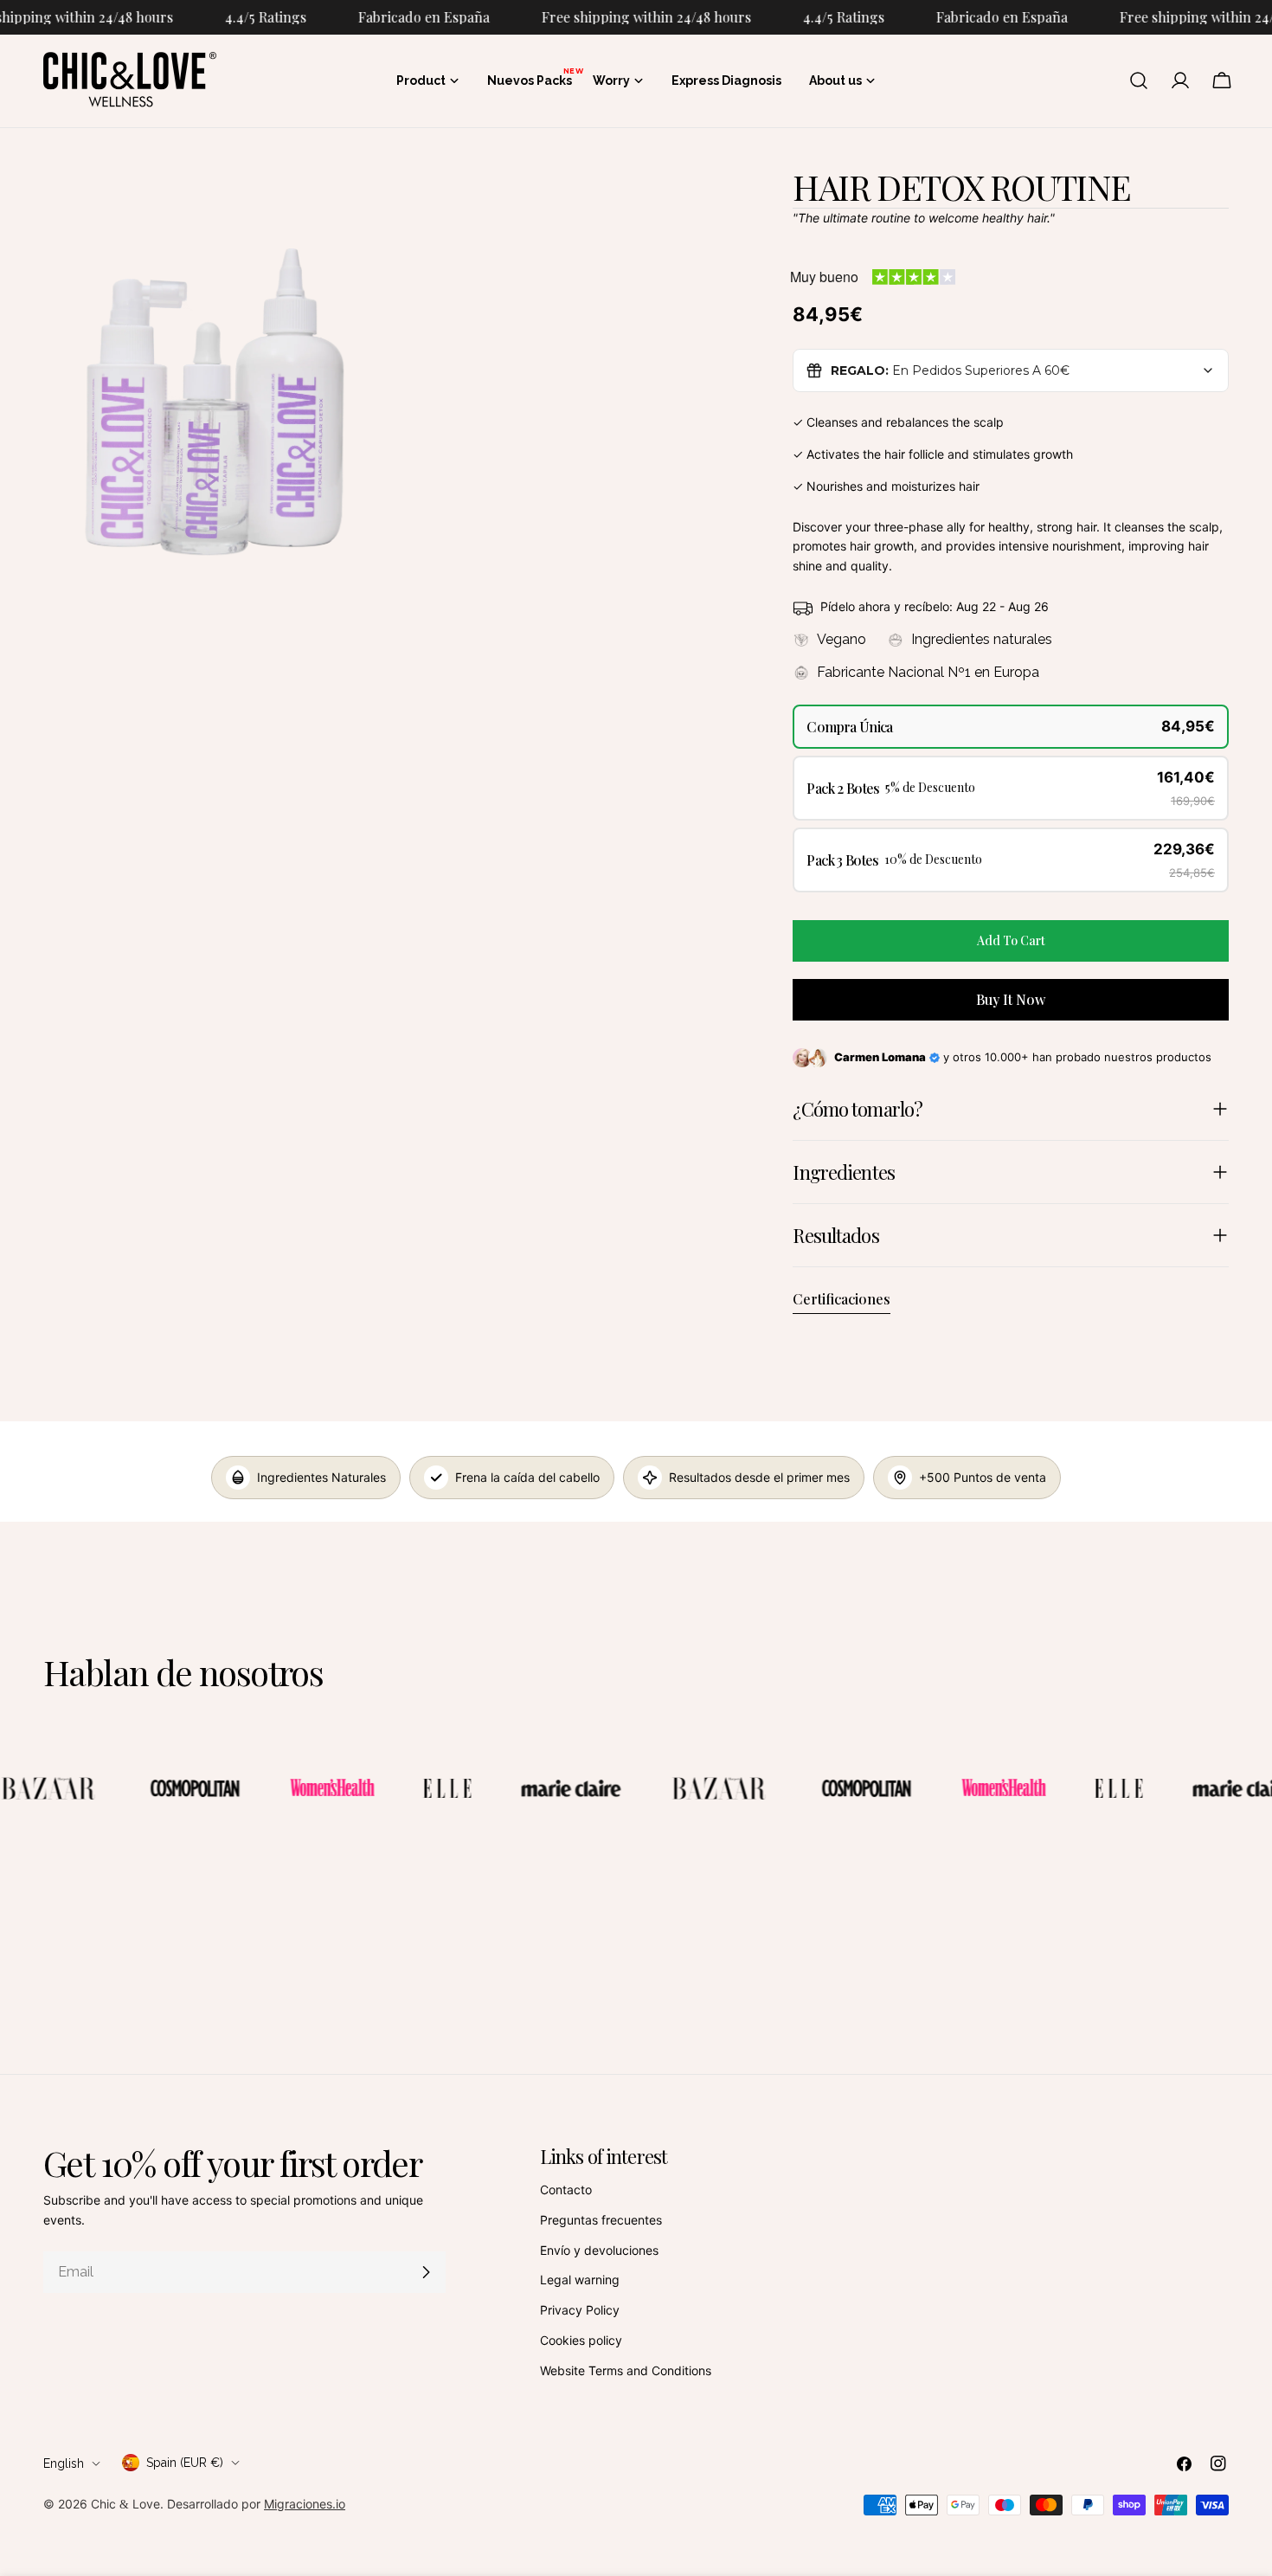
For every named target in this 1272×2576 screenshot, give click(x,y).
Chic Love (125, 2504)
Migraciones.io (305, 2504)
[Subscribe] (426, 2272)
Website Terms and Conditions (626, 2370)
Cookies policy (581, 2340)
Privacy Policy (580, 2310)
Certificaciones (842, 1299)
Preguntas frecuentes (601, 2220)
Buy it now (1011, 999)
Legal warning (580, 2280)
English (64, 2463)
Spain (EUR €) (185, 2463)
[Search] (1139, 80)
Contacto (566, 2190)
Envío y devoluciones (599, 2250)
